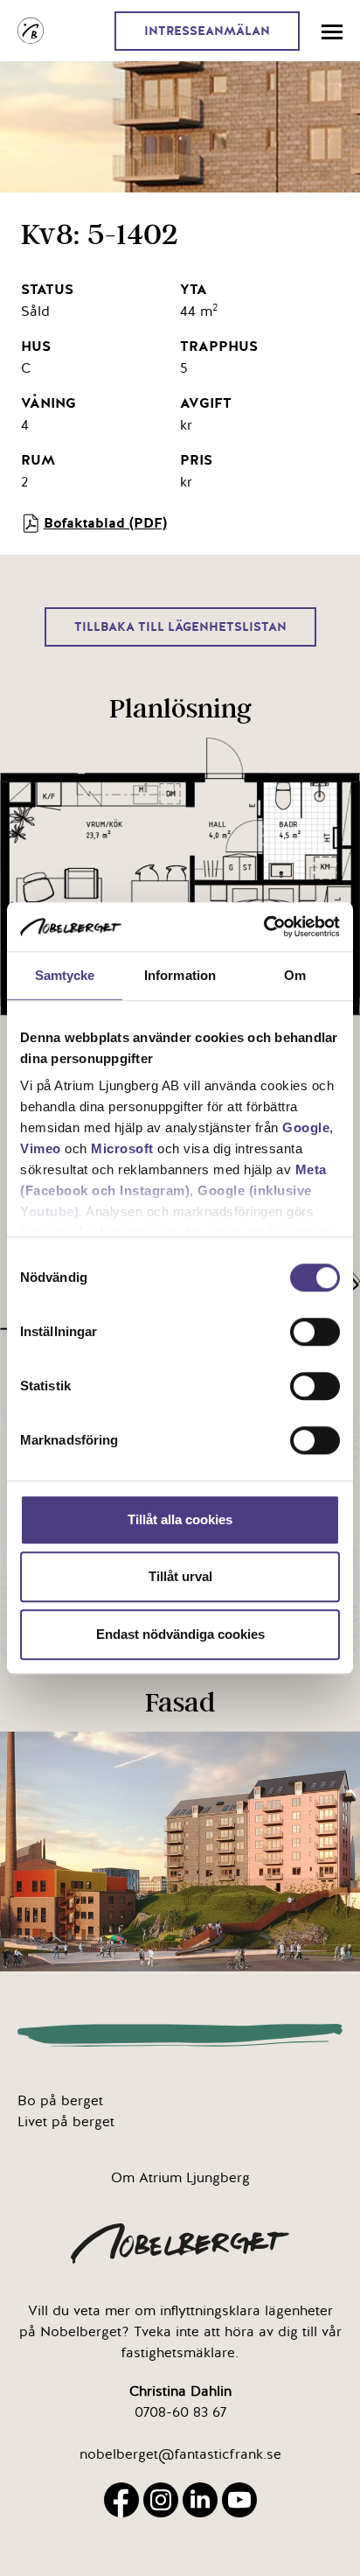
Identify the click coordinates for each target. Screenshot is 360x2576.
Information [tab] (180, 975)
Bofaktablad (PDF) (105, 523)
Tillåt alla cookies (180, 1519)
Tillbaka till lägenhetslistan (180, 627)
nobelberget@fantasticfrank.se (180, 2454)
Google (306, 1127)
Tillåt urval (180, 1576)
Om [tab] (295, 975)
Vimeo (41, 1148)
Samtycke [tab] (65, 975)
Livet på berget (66, 2122)
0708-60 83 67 (180, 2412)
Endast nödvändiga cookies (180, 1634)
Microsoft (122, 1148)
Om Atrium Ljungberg (180, 2178)
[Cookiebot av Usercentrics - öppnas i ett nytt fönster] (263, 927)
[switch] (315, 1332)
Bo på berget (60, 2101)
